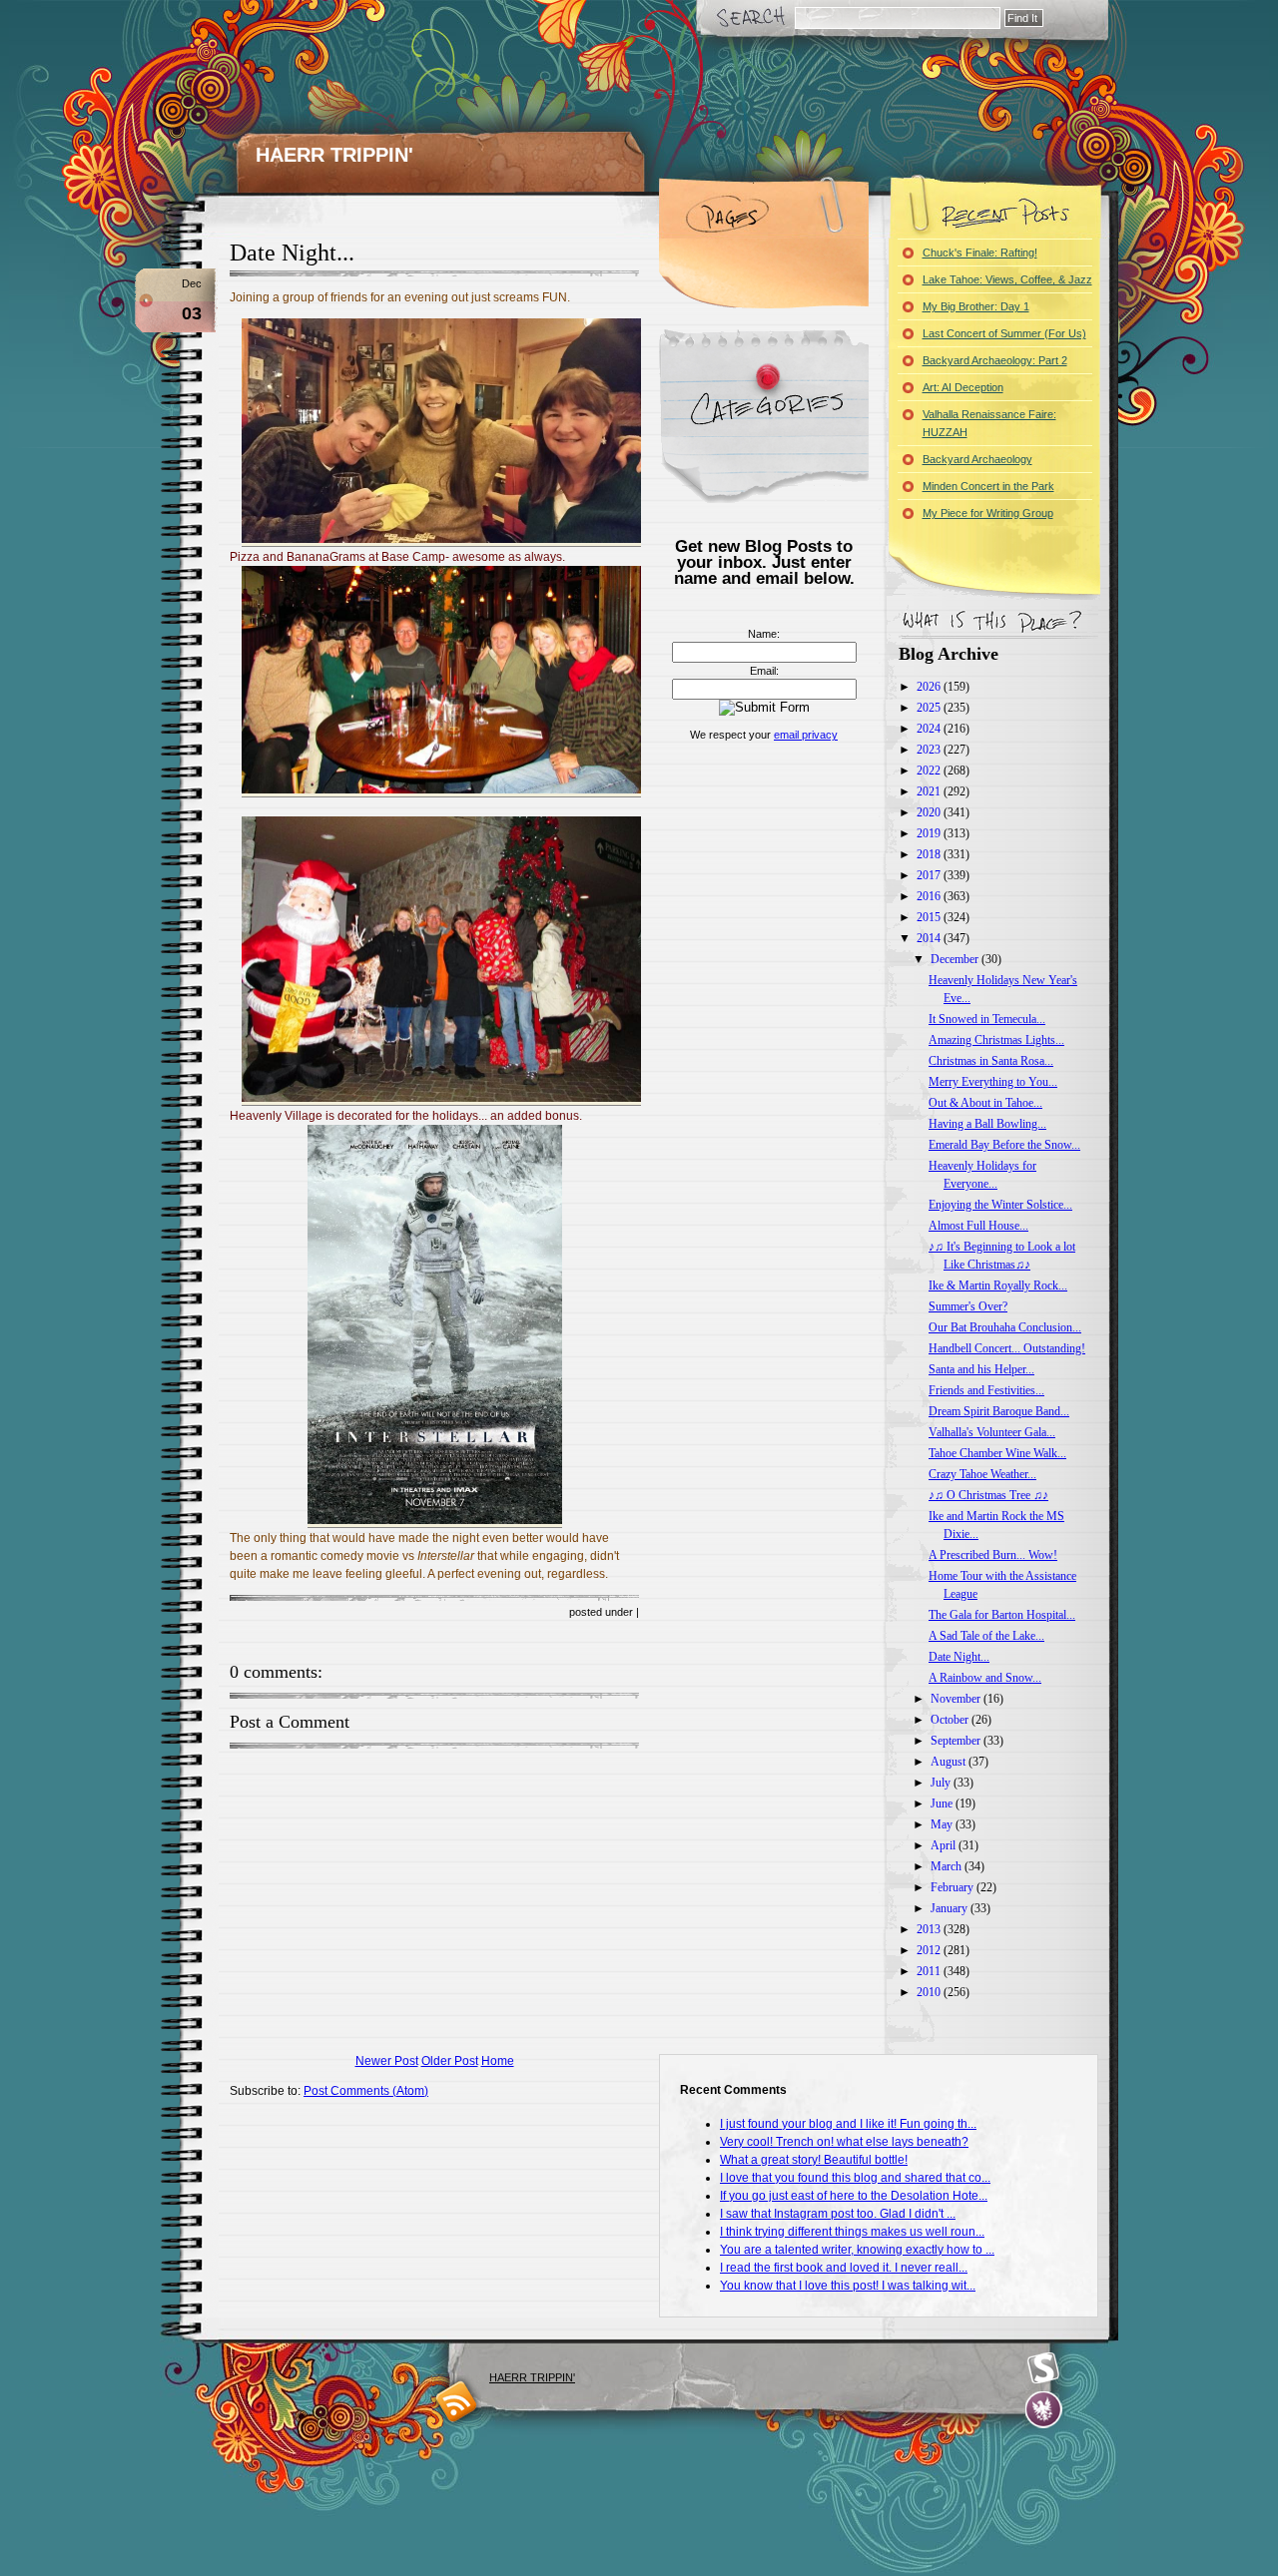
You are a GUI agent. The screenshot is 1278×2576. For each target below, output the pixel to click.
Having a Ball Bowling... (987, 1124)
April (945, 1845)
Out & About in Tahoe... (985, 1103)
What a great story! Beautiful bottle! (814, 2160)
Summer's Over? (968, 1306)
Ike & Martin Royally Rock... (998, 1286)
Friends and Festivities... (986, 1390)
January (951, 1908)
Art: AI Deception (963, 387)
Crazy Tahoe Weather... (982, 1474)
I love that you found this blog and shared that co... (855, 2178)
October (951, 1720)
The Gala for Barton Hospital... (1002, 1615)
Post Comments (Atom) (366, 2091)
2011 (930, 1971)
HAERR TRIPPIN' (334, 155)
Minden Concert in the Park (988, 486)
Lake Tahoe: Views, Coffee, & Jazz (1007, 279)
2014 (930, 938)
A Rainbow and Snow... (985, 1678)
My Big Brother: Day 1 (976, 306)
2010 (930, 1992)
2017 (930, 875)
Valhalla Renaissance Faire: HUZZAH (989, 423)
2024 (930, 729)
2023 (930, 750)
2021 (930, 791)
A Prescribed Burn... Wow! (993, 1555)
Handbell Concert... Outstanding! (1007, 1348)
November (957, 1699)
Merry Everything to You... (993, 1082)
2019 (930, 833)
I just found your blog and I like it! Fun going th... (848, 2124)
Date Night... (292, 253)
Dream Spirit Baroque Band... (999, 1411)
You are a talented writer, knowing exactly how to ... (857, 2250)
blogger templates (457, 2401)
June (943, 1803)
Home (498, 2061)
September (957, 1741)
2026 (930, 687)
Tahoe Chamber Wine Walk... (997, 1453)
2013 (930, 1929)
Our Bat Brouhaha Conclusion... (1005, 1327)
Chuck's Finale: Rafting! (980, 253)
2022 (930, 771)
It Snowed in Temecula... (987, 1019)
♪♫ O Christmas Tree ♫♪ (988, 1495)
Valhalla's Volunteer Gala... (992, 1432)
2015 (930, 917)
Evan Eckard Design (1044, 2410)
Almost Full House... (978, 1226)
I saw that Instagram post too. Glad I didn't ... (838, 2214)
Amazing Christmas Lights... (996, 1040)
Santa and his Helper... (981, 1369)
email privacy (806, 735)
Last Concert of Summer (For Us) (1004, 333)
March (948, 1866)
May (943, 1824)
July (942, 1783)
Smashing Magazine (1043, 2368)
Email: (764, 671)
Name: (764, 634)
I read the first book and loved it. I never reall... (844, 2268)
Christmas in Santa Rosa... (991, 1061)
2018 (930, 854)
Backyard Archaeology (977, 459)
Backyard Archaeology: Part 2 (995, 360)
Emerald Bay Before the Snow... (1004, 1145)
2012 (930, 1950)
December (956, 959)
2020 (930, 812)
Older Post (450, 2061)
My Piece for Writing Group (988, 513)
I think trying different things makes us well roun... (852, 2232)
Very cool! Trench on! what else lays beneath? (844, 2142)
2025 (930, 708)
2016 (930, 896)
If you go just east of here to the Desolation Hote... (854, 2196)
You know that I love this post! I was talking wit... (848, 2286)
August (950, 1762)
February (954, 1887)
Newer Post (387, 2061)
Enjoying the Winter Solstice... (1000, 1205)
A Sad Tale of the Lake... (986, 1636)
